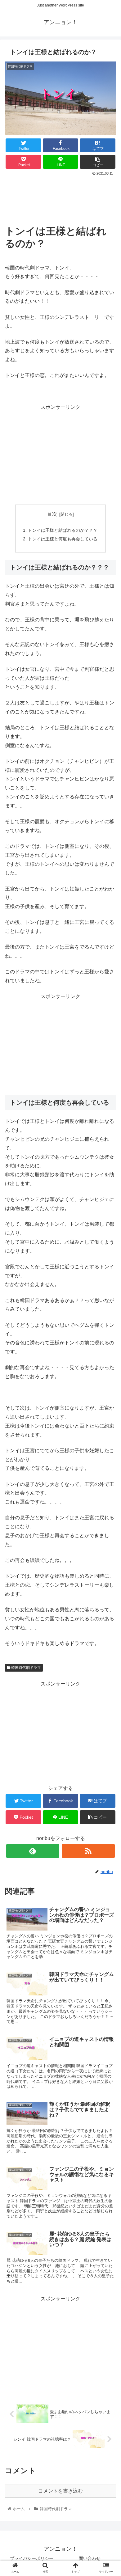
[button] (109, 1318)
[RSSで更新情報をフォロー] (88, 1851)
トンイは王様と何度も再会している (63, 539)
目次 (52, 514)
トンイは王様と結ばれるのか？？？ (63, 530)
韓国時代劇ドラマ (26, 1668)
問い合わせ (90, 2558)
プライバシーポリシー (32, 2558)
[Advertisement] (60, 196)
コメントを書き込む (60, 2491)
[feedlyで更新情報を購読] (33, 1851)
